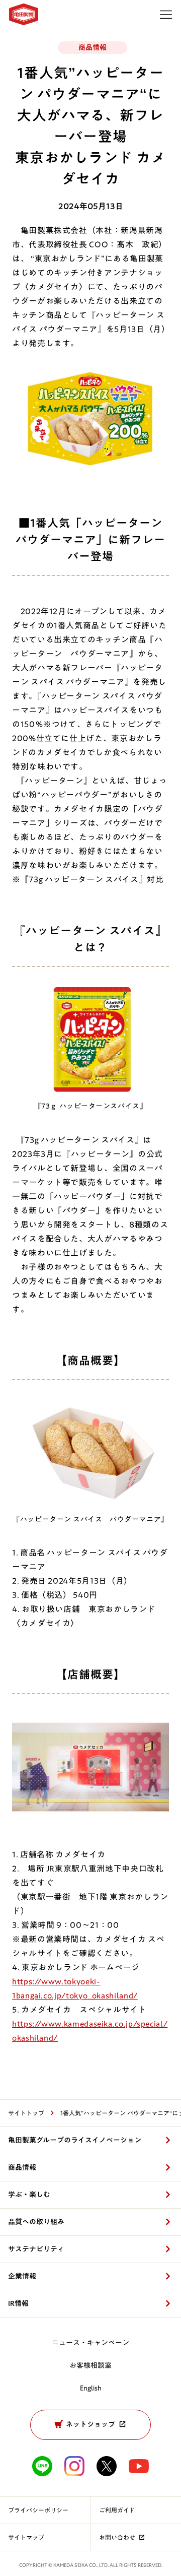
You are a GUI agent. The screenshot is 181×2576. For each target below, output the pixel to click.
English (91, 2388)
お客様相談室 (90, 2365)
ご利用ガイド (117, 2510)
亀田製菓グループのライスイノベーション (75, 2140)
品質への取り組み (36, 2222)
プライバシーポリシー (38, 2510)
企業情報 (22, 2276)
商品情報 (22, 2167)
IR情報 (18, 2303)
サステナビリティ (36, 2249)
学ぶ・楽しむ (29, 2195)
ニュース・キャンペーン (90, 2343)
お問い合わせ (117, 2537)
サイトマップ (26, 2537)
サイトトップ (26, 2113)
